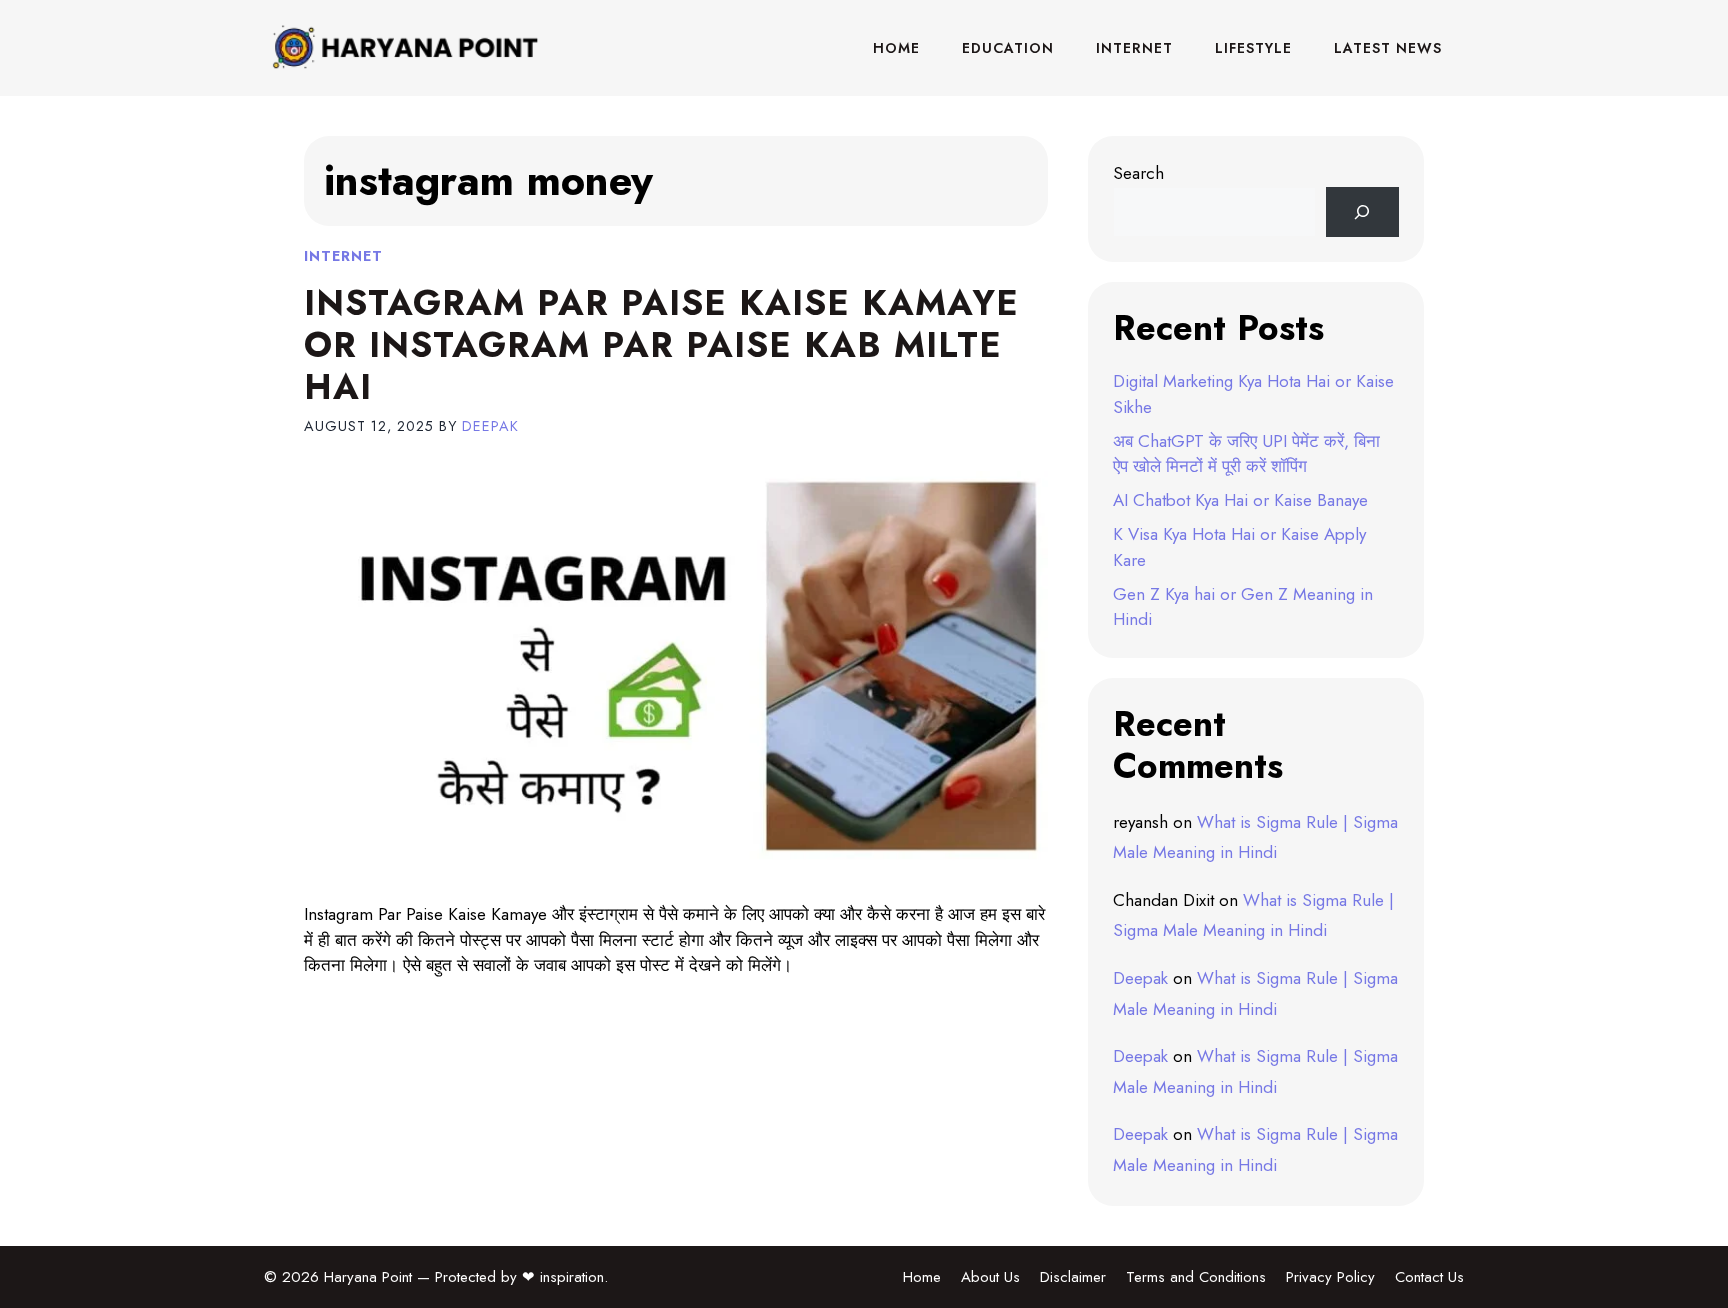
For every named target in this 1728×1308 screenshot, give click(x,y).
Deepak (1140, 978)
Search (1138, 173)
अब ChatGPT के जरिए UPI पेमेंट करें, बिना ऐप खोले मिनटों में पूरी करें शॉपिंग (1246, 454)
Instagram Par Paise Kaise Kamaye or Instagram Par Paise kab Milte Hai (661, 345)
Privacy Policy (1330, 1277)
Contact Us (1429, 1277)
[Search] (1362, 212)
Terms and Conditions (1196, 1277)
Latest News (1388, 48)
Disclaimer (1073, 1277)
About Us (990, 1277)
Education (1008, 48)
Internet (1134, 48)
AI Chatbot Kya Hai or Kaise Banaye (1240, 500)
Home (896, 48)
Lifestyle (1253, 48)
